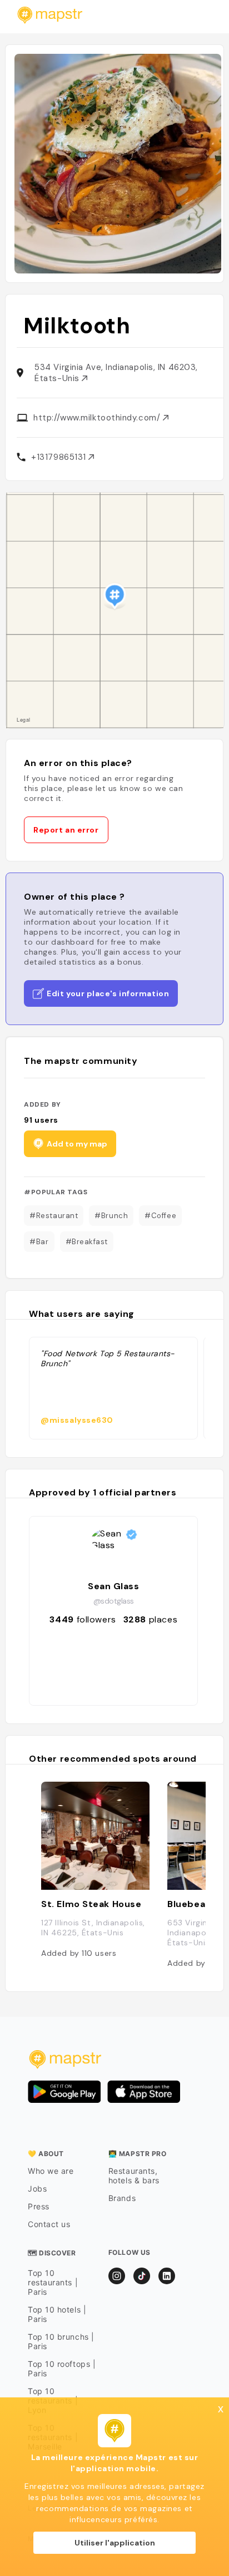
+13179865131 (60, 457)
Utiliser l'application (115, 2543)
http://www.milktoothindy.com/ (98, 418)
